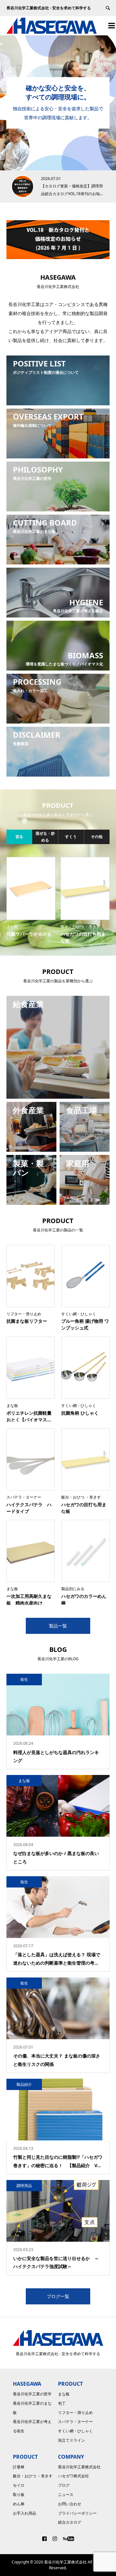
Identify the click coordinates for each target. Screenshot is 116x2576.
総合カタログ (70, 2522)
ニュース (66, 2495)
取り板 (19, 2495)
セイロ (19, 2485)
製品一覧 (58, 1626)
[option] (58, 103)
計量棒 (19, 2467)
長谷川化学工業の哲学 (32, 2394)
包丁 (62, 2403)
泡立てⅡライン (72, 2440)
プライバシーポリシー (77, 2513)
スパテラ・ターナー (75, 2422)
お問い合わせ (70, 2504)
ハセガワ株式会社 (73, 2476)
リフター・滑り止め (75, 2413)
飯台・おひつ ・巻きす (33, 2476)
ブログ (64, 2485)
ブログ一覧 (58, 2296)
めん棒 (19, 2504)
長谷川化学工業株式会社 (79, 2467)
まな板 (64, 2394)
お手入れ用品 (24, 2513)
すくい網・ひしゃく (75, 2431)
